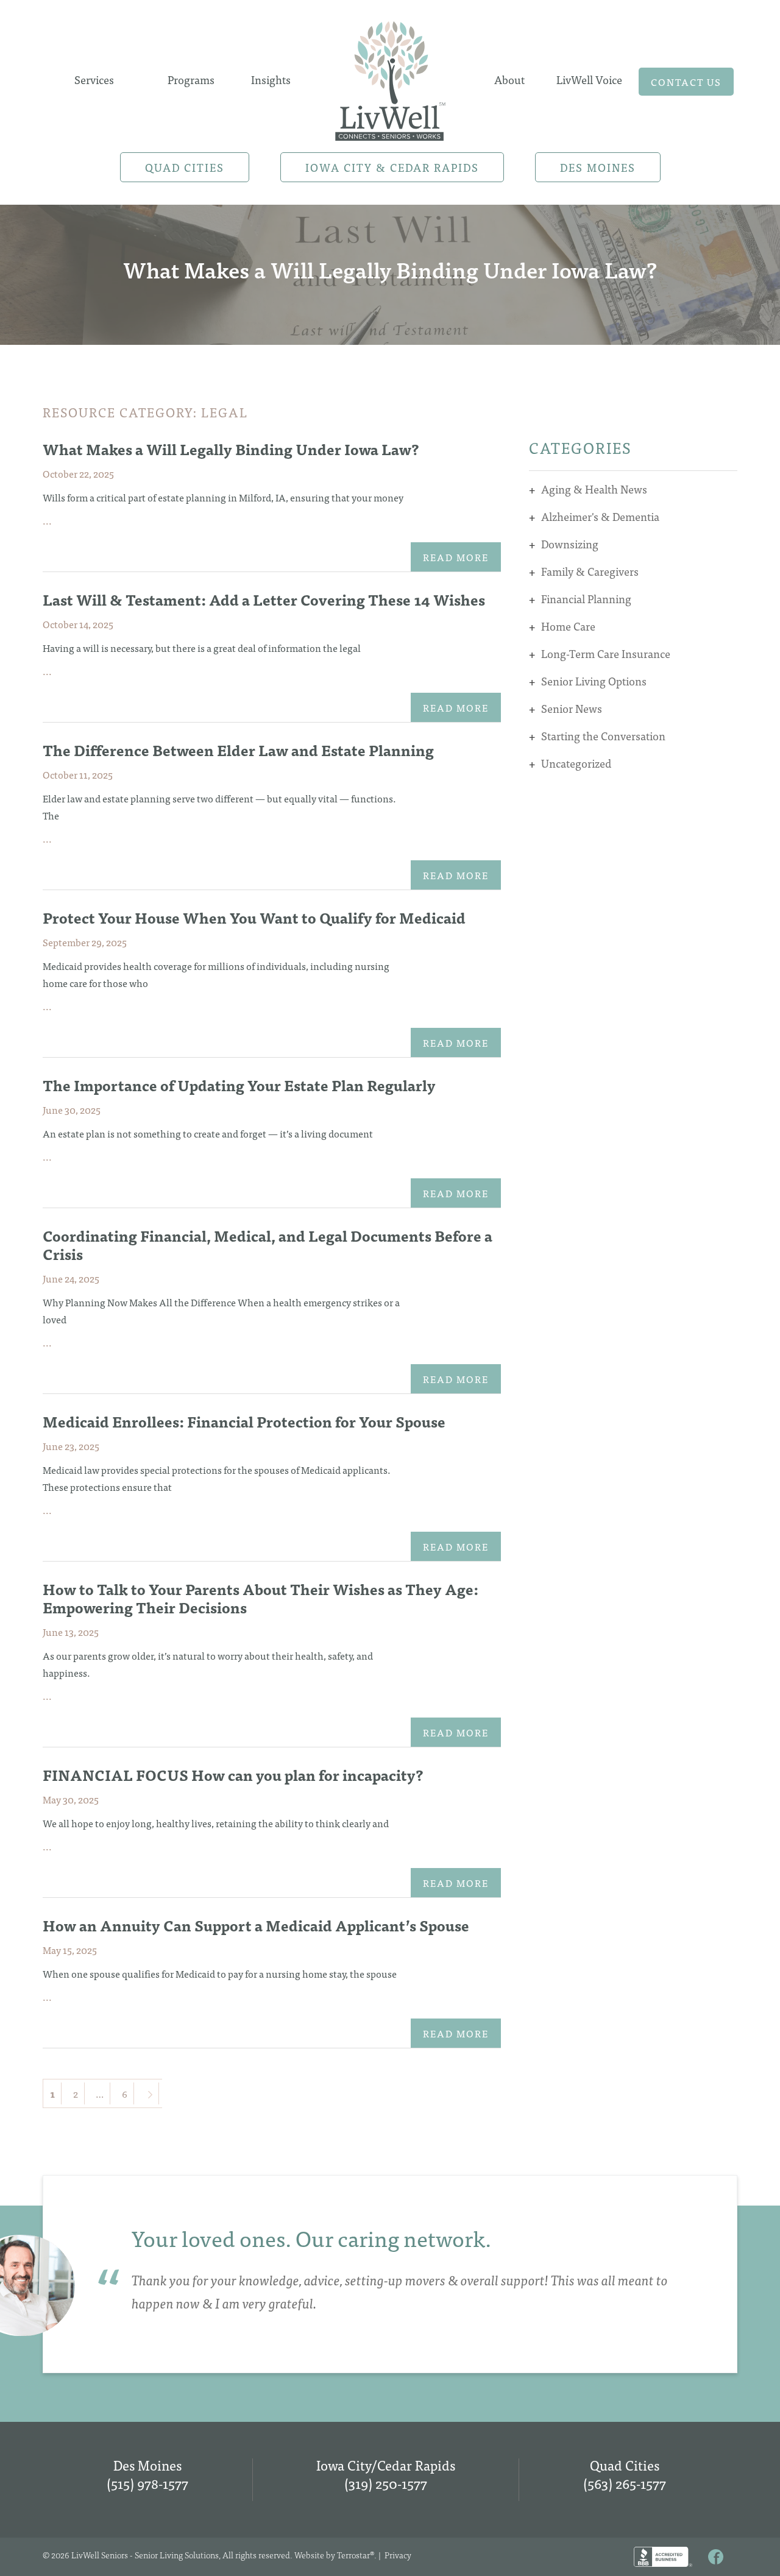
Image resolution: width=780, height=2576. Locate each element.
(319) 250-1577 (386, 2483)
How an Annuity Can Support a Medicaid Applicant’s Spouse (256, 1925)
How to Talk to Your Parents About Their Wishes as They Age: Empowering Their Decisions (261, 1598)
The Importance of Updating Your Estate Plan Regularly (239, 1085)
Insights (271, 80)
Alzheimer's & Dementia (600, 516)
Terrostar (353, 2555)
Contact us (686, 82)
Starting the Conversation (603, 736)
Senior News (572, 708)
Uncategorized (576, 763)
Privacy (398, 2555)
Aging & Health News (594, 489)
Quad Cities (185, 167)
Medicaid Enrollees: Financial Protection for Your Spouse (244, 1421)
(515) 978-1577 (147, 2483)
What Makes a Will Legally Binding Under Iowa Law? (231, 449)
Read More (456, 557)
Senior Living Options (594, 681)
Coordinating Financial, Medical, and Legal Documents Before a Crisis (268, 1244)
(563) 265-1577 (625, 2483)
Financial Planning (586, 599)
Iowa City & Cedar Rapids (392, 167)
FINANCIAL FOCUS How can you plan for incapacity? (233, 1775)
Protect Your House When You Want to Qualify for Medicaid (254, 917)
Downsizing (570, 544)
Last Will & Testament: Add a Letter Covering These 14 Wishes (264, 599)
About (509, 80)
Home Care (568, 626)
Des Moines (598, 167)
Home (390, 77)
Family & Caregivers (590, 571)
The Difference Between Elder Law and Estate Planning (238, 750)
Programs (191, 80)
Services (94, 80)
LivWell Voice (589, 80)
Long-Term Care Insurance (606, 653)
